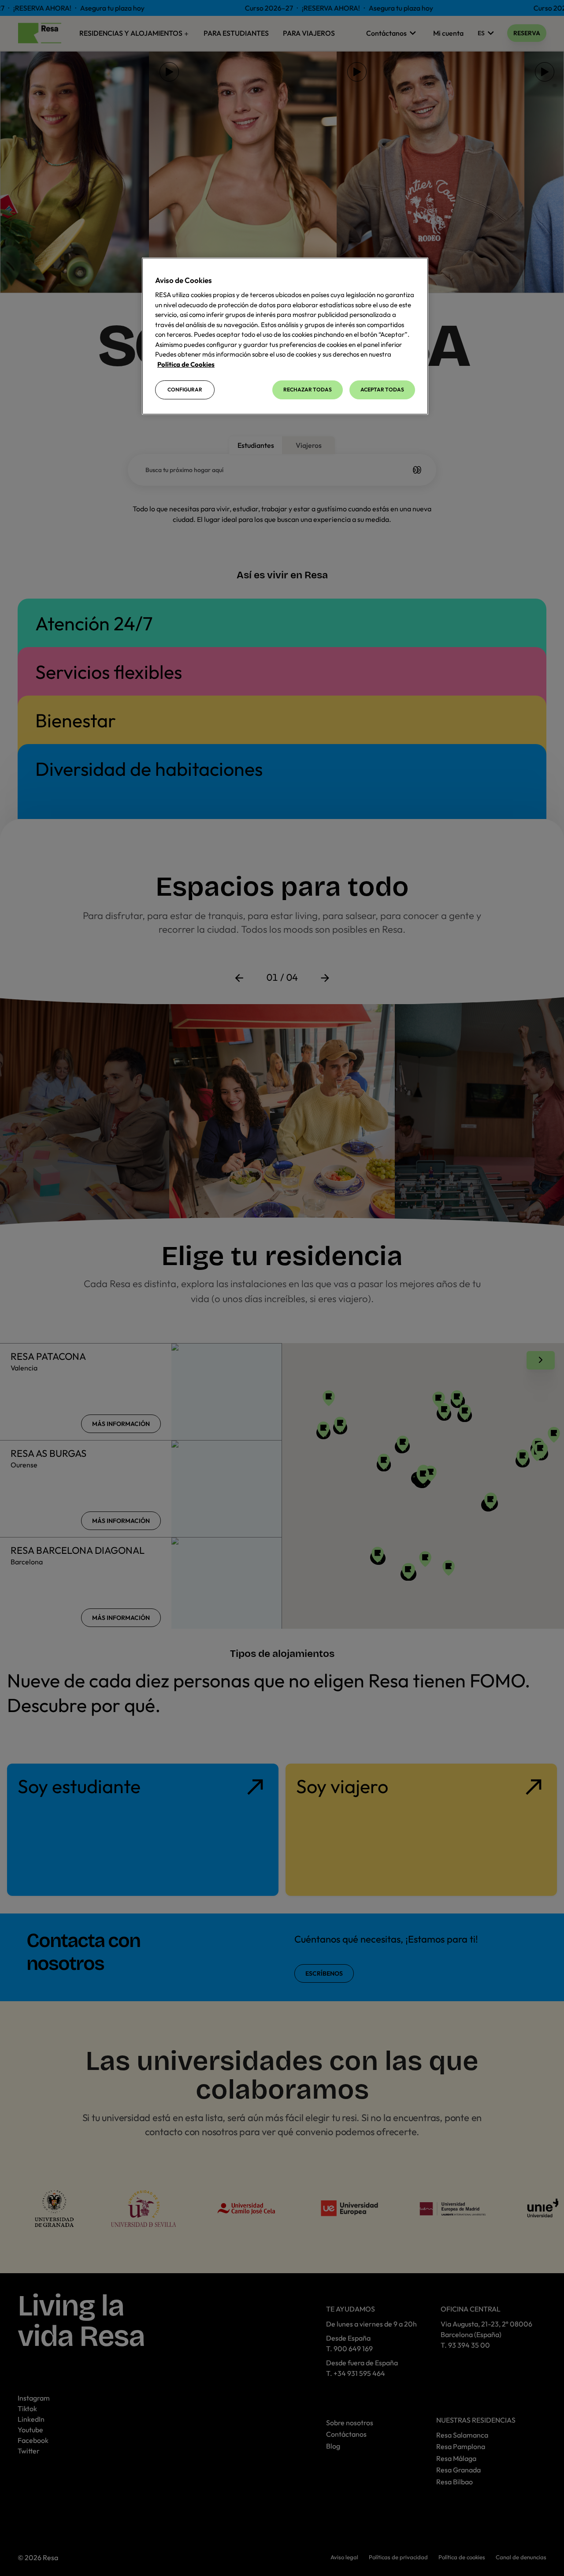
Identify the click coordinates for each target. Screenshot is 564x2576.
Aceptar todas (382, 389)
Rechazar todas (308, 389)
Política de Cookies (186, 364)
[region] (285, 336)
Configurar (185, 389)
